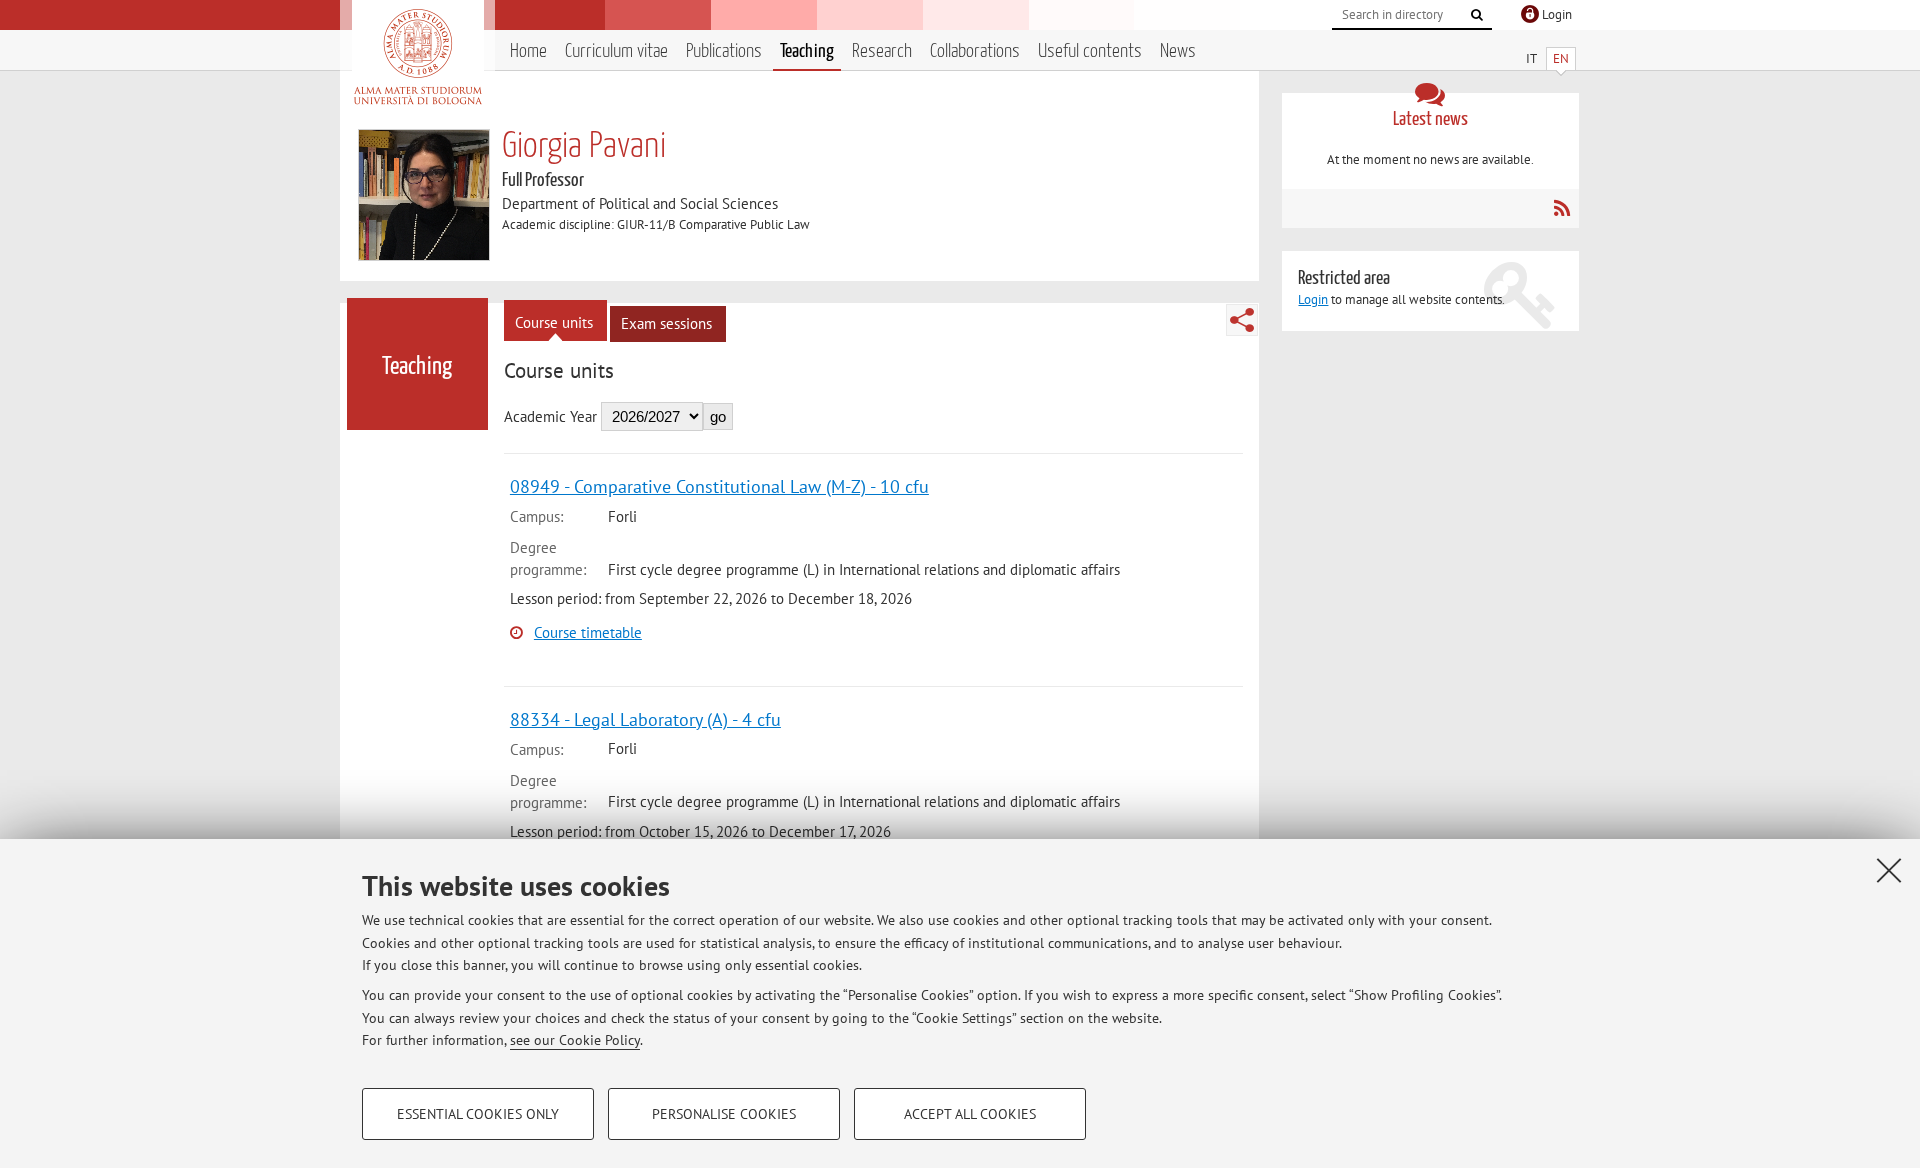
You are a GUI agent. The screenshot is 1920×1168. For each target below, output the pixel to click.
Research (882, 51)
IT (1531, 58)
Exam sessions (666, 323)
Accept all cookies (970, 1114)
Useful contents (1090, 51)
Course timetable (588, 632)
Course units (554, 322)
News (1178, 51)
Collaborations (975, 51)
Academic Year (550, 416)
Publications (724, 51)
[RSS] (1561, 208)
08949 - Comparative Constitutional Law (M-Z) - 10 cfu (719, 486)
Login (1313, 299)
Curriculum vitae (616, 51)
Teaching (807, 51)
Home (528, 51)
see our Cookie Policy (575, 1040)
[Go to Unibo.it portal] (417, 57)
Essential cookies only (478, 1114)
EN (1561, 58)
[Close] (1889, 870)
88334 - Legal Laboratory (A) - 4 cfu (645, 719)
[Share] (1242, 320)
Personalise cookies (724, 1114)
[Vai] (1477, 15)
